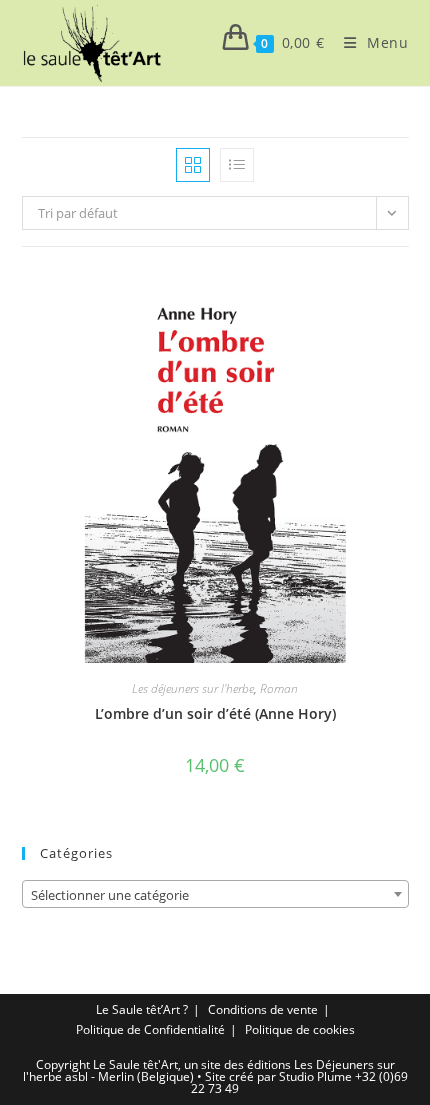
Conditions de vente (263, 1009)
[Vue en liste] (237, 165)
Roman (279, 688)
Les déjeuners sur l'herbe (193, 688)
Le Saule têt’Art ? (142, 1009)
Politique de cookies (300, 1029)
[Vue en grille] (193, 165)
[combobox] (215, 894)
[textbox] (215, 895)
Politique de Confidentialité (150, 1029)
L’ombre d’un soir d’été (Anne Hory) (215, 713)
